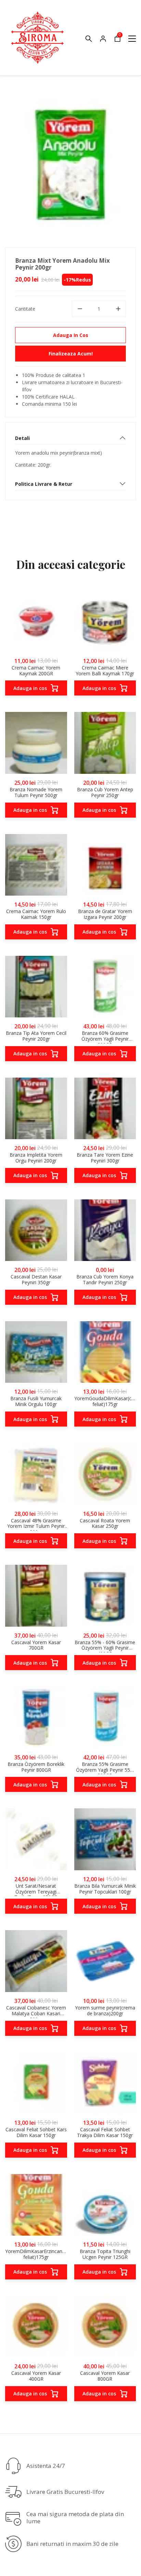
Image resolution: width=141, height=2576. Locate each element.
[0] (117, 40)
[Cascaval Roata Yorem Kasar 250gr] (105, 1474)
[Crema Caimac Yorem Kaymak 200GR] (36, 621)
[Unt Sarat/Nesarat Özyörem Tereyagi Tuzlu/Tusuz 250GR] (36, 1839)
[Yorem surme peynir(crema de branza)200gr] (105, 1961)
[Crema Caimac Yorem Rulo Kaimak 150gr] (36, 865)
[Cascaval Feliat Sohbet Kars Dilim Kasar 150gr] (36, 2083)
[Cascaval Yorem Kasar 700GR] (36, 1596)
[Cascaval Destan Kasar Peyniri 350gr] (36, 1230)
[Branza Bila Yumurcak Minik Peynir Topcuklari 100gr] (105, 1839)
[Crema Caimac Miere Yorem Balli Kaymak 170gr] (105, 621)
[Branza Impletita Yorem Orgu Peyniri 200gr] (36, 1109)
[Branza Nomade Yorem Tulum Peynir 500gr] (36, 743)
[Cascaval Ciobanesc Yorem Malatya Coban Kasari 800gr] (36, 1961)
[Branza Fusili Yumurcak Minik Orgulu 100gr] (36, 1352)
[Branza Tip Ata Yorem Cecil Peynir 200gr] (36, 987)
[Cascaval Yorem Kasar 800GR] (105, 2327)
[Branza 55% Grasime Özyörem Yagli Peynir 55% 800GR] (105, 1718)
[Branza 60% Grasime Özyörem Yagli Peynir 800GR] (105, 987)
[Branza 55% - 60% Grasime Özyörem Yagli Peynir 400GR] (105, 1596)
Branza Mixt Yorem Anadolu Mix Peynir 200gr (62, 264)
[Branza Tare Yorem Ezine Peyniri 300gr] (105, 1109)
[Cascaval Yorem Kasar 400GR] (36, 2327)
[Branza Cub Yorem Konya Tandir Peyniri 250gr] (105, 1230)
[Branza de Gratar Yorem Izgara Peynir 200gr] (105, 865)
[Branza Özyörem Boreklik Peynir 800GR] (36, 1718)
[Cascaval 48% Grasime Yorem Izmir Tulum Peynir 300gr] (36, 1474)
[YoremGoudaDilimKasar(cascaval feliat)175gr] (105, 1352)
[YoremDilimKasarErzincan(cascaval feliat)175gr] (36, 2205)
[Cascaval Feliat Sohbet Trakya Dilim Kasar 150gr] (105, 2083)
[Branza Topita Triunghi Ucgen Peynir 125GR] (105, 2205)
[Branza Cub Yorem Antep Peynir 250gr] (105, 743)
